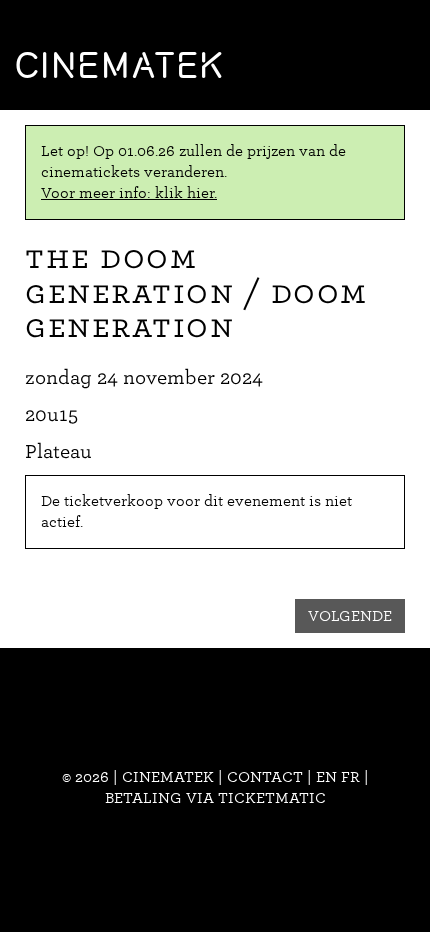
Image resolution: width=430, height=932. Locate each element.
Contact (265, 777)
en (326, 777)
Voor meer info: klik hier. (129, 193)
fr (350, 777)
